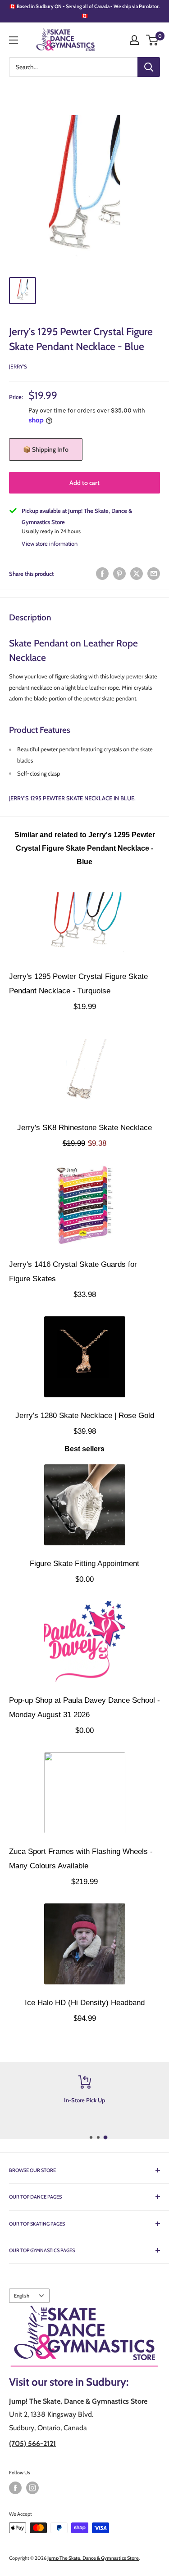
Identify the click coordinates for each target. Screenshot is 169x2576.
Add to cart (84, 483)
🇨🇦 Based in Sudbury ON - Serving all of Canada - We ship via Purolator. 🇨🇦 (84, 11)
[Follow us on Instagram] (32, 2488)
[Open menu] (14, 40)
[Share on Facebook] (102, 574)
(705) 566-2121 (32, 2444)
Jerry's (18, 366)
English (22, 2296)
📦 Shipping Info (46, 449)
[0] (153, 40)
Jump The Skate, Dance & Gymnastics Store (93, 2558)
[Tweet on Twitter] (137, 574)
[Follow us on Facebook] (15, 2488)
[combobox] (73, 67)
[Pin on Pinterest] (119, 574)
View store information (50, 543)
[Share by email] (154, 574)
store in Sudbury (88, 2382)
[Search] (149, 67)
